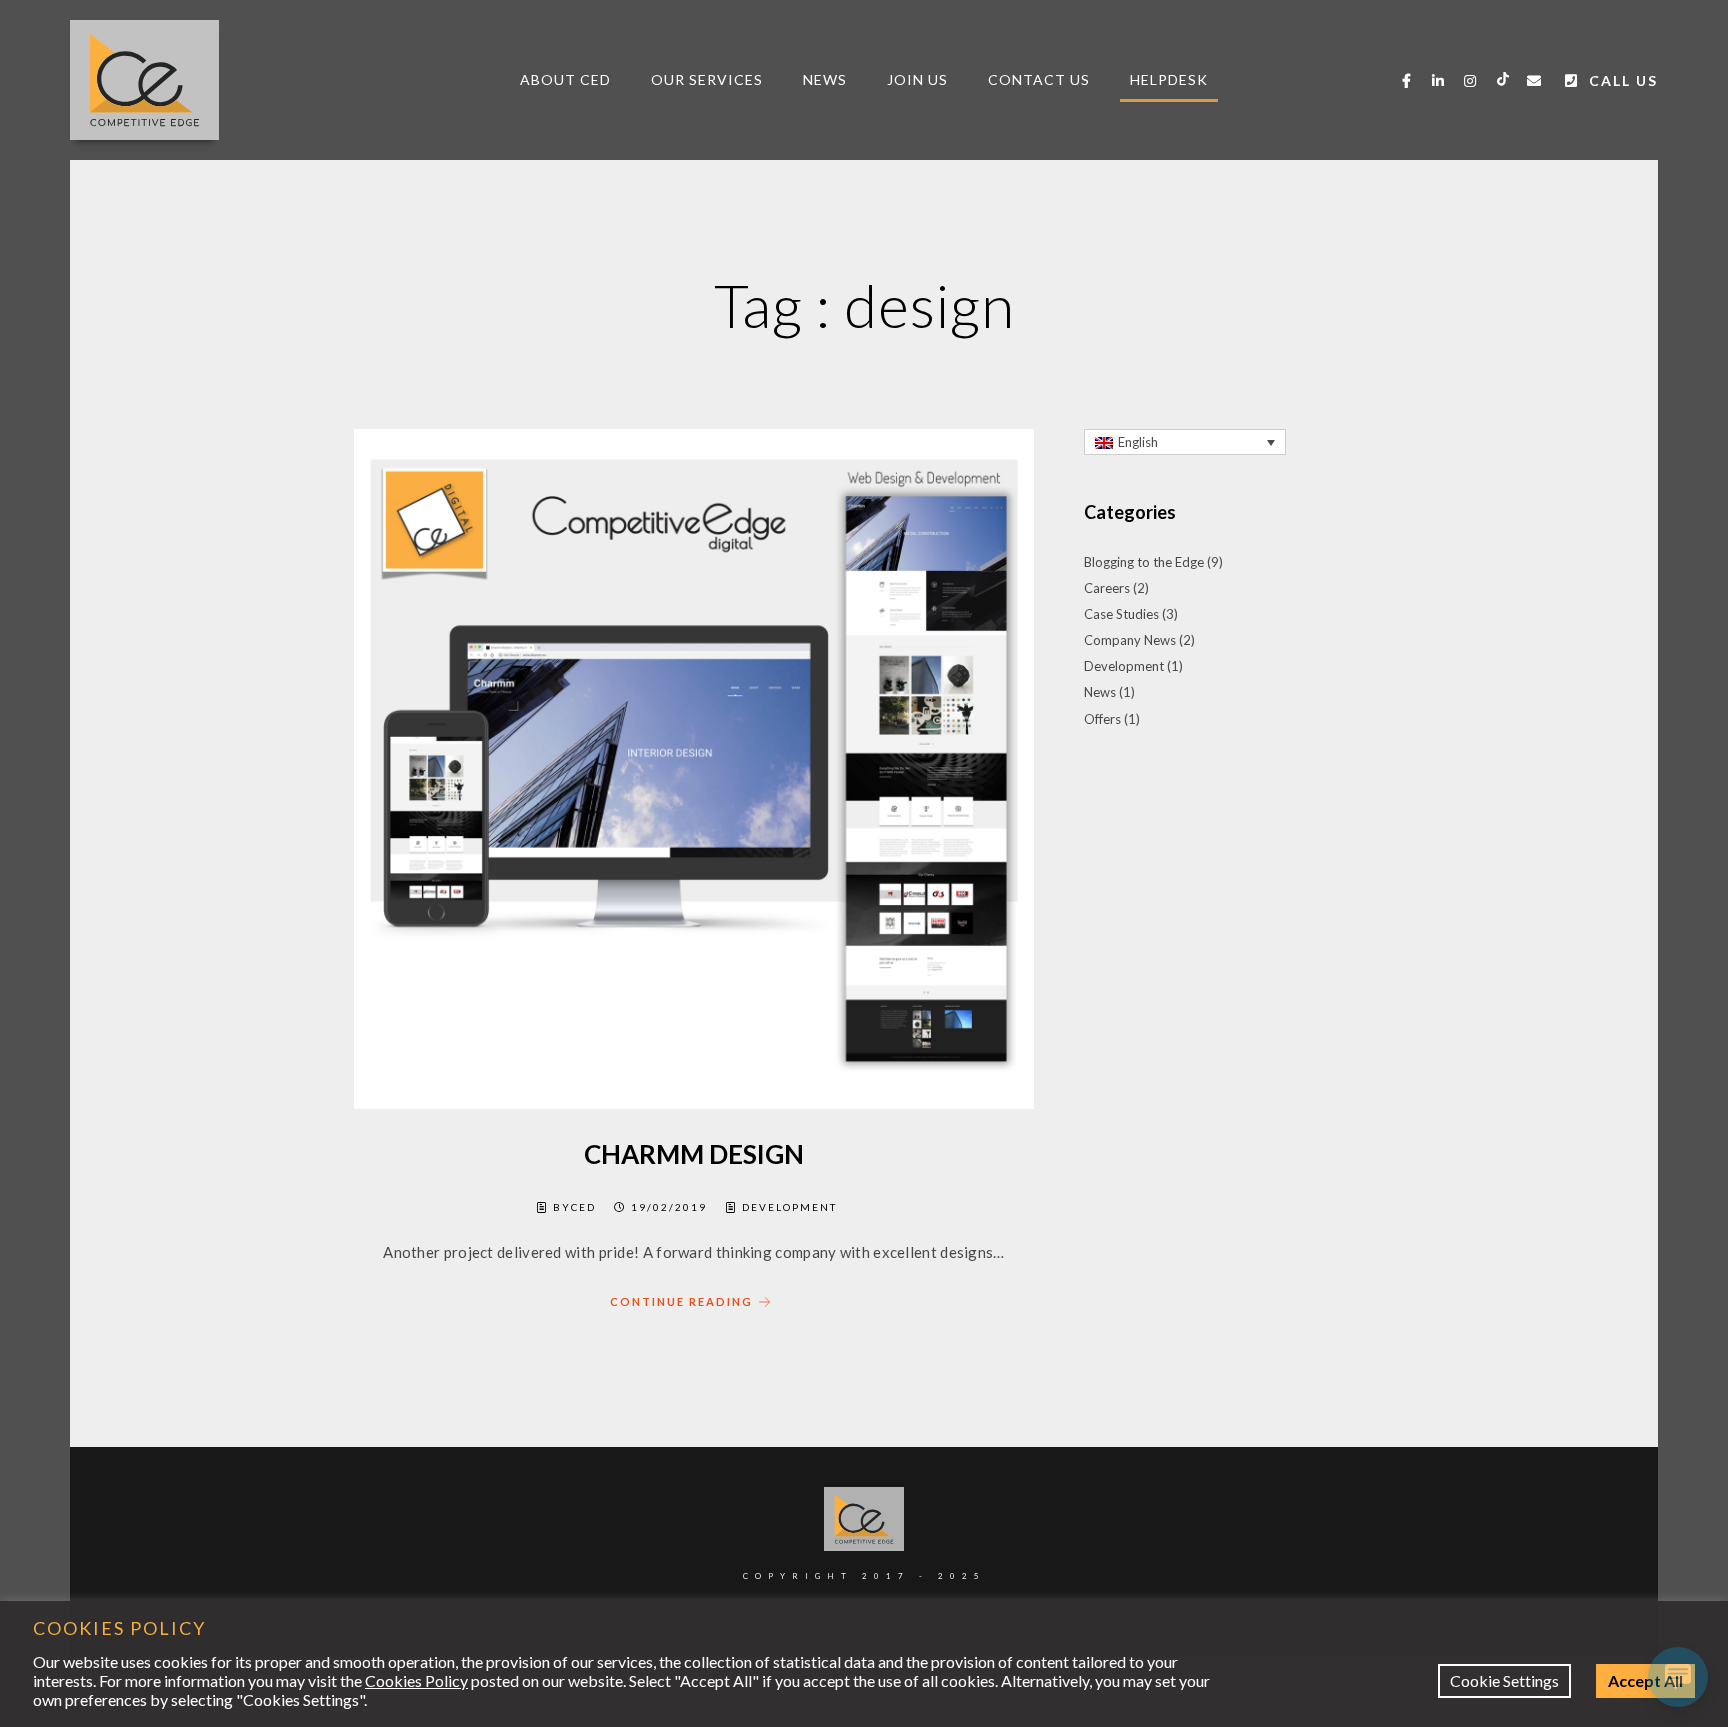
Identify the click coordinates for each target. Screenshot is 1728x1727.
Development (789, 1207)
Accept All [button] (1645, 1680)
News (825, 79)
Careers (1107, 588)
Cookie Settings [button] (1504, 1680)
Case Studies (1121, 614)
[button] (1185, 442)
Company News (1130, 640)
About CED (565, 79)
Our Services (707, 79)
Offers (1102, 719)
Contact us (1039, 79)
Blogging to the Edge (1144, 562)
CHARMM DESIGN (694, 1154)
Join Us (917, 79)
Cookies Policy (416, 1680)
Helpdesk (1169, 79)
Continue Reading (681, 1301)
